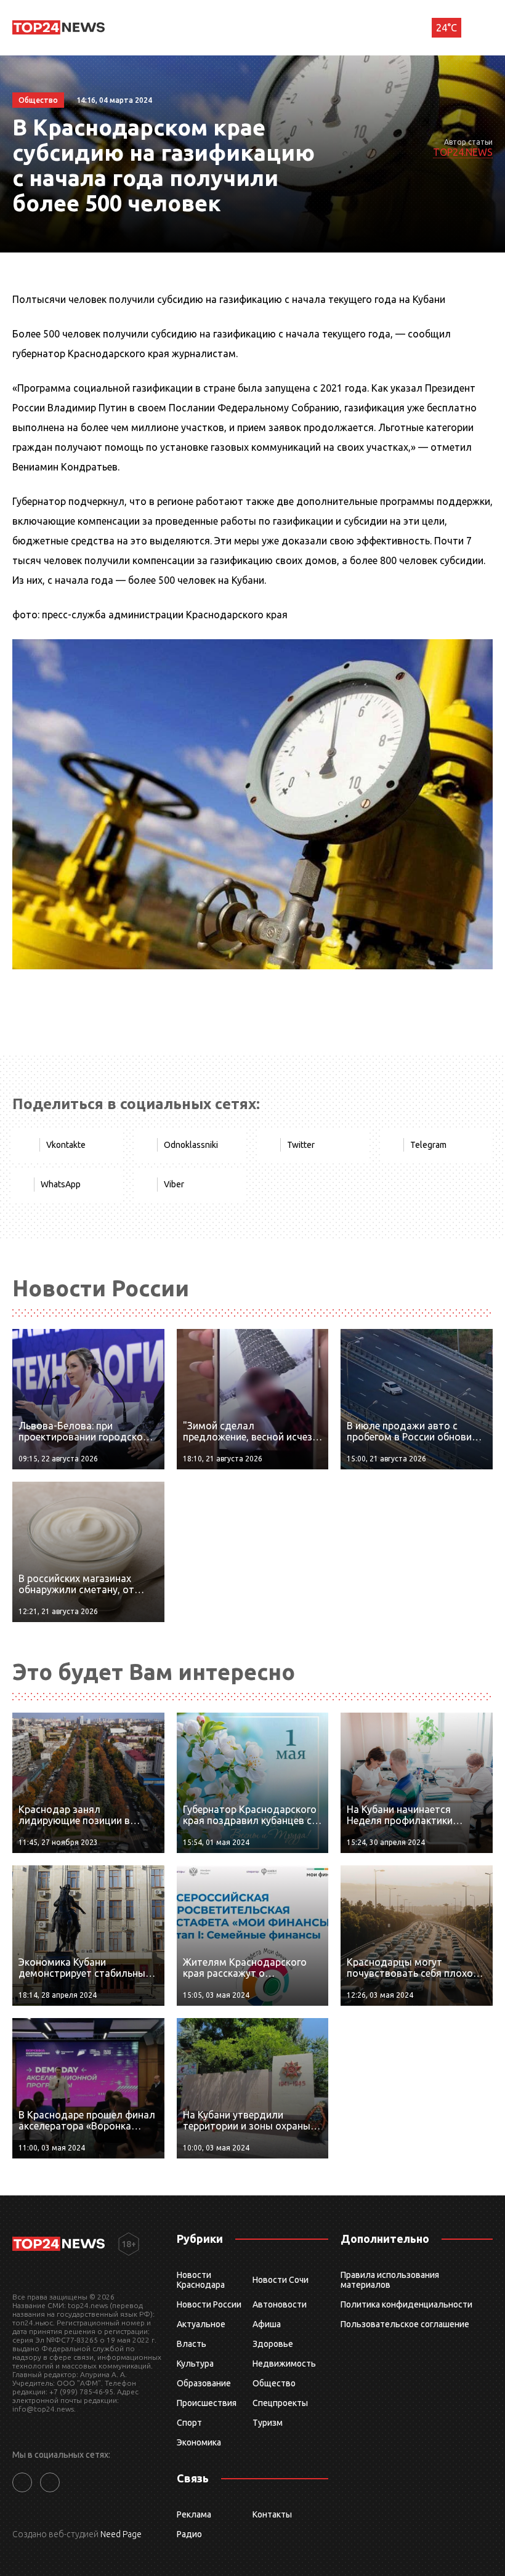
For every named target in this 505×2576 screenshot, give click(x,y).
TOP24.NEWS (463, 152)
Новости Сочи (281, 2280)
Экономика (199, 2442)
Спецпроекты (280, 2403)
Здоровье (273, 2344)
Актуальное (201, 2324)
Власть (192, 2344)
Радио (189, 2534)
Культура (195, 2364)
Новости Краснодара (201, 2280)
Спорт (189, 2423)
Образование (204, 2383)
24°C (446, 28)
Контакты (272, 2514)
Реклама (194, 2514)
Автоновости (280, 2304)
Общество (274, 2383)
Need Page (121, 2534)
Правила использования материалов (390, 2280)
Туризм (268, 2423)
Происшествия (207, 2403)
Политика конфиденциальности (406, 2304)
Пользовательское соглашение (405, 2324)
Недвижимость (284, 2364)
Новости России (209, 2304)
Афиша (267, 2324)
